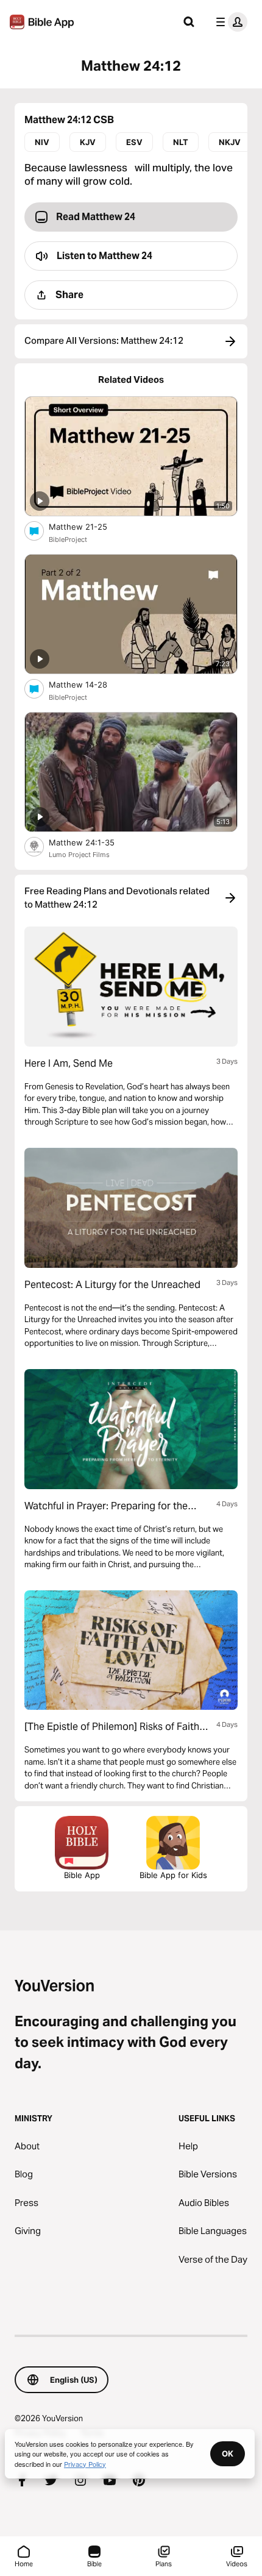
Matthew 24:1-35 (92, 842)
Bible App (82, 1875)
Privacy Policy (85, 2464)
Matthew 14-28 (88, 684)
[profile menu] (229, 22)
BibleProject (68, 539)
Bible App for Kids (173, 1875)
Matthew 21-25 (88, 526)
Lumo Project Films (79, 855)
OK (228, 2453)
